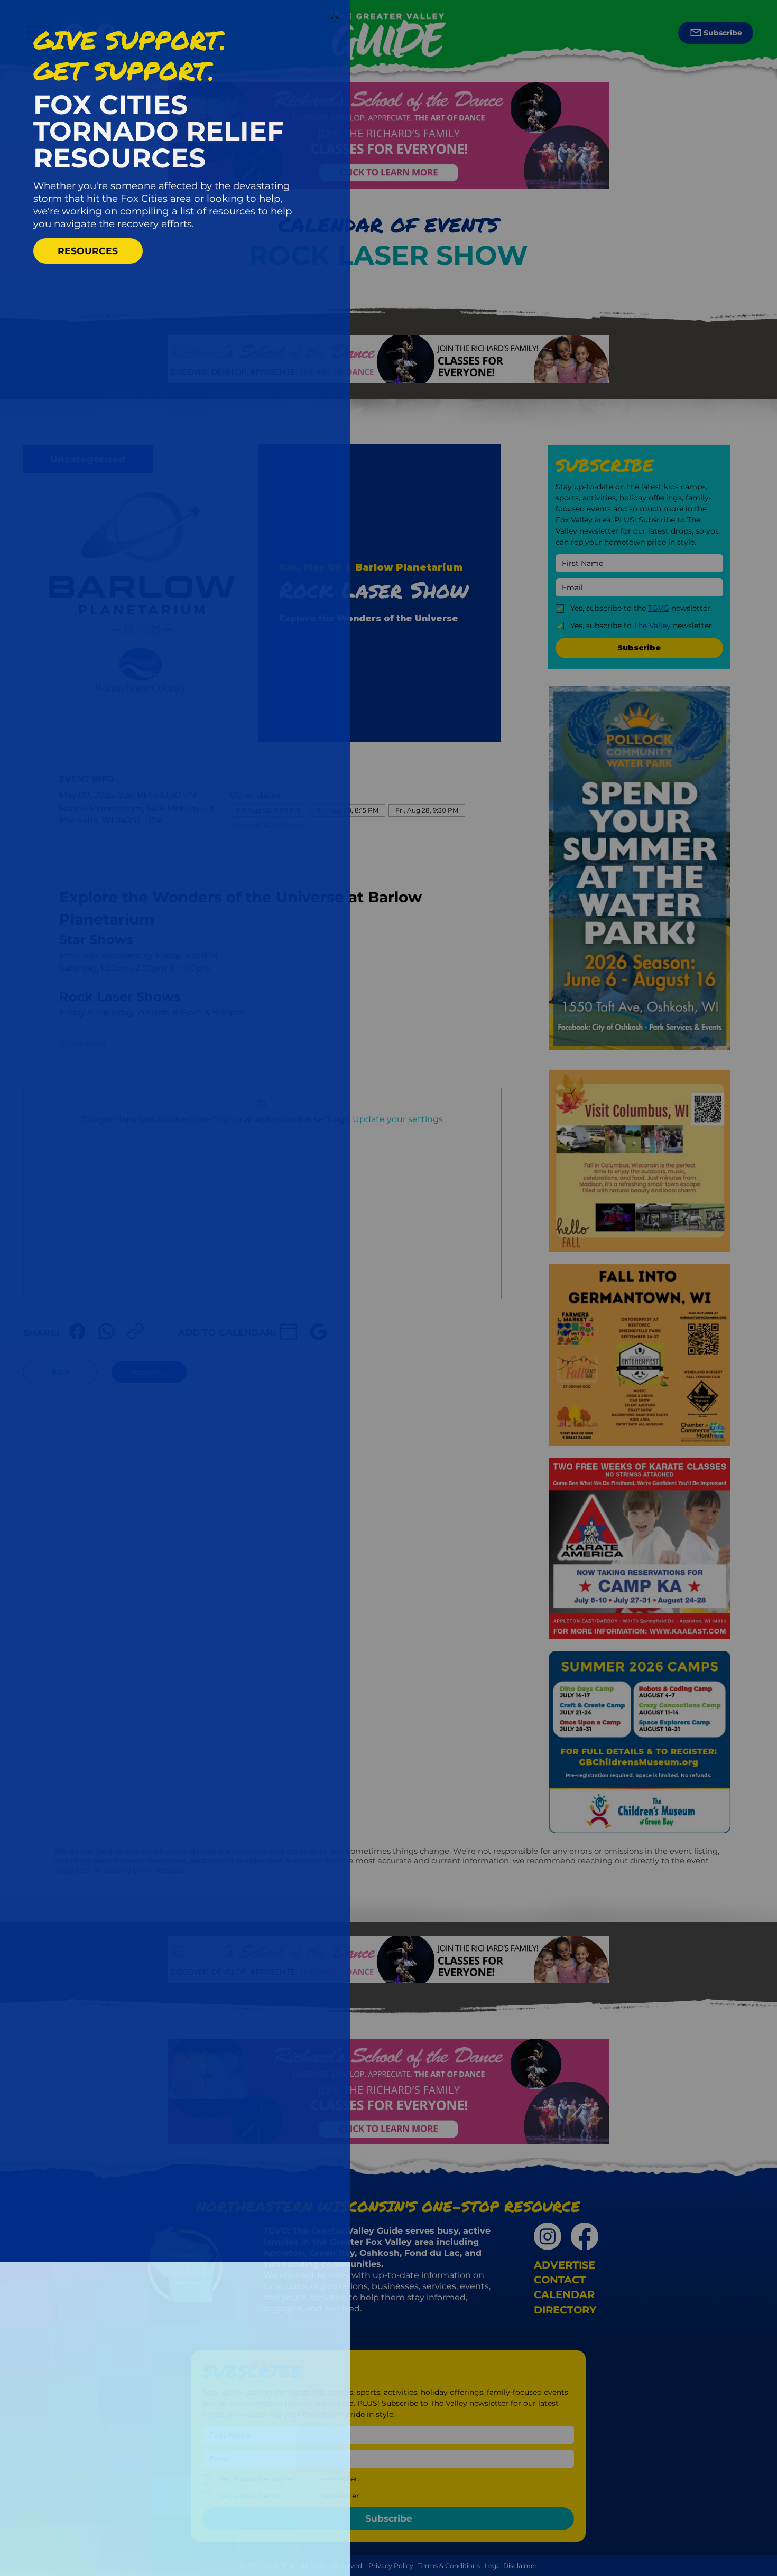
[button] (335, 16)
